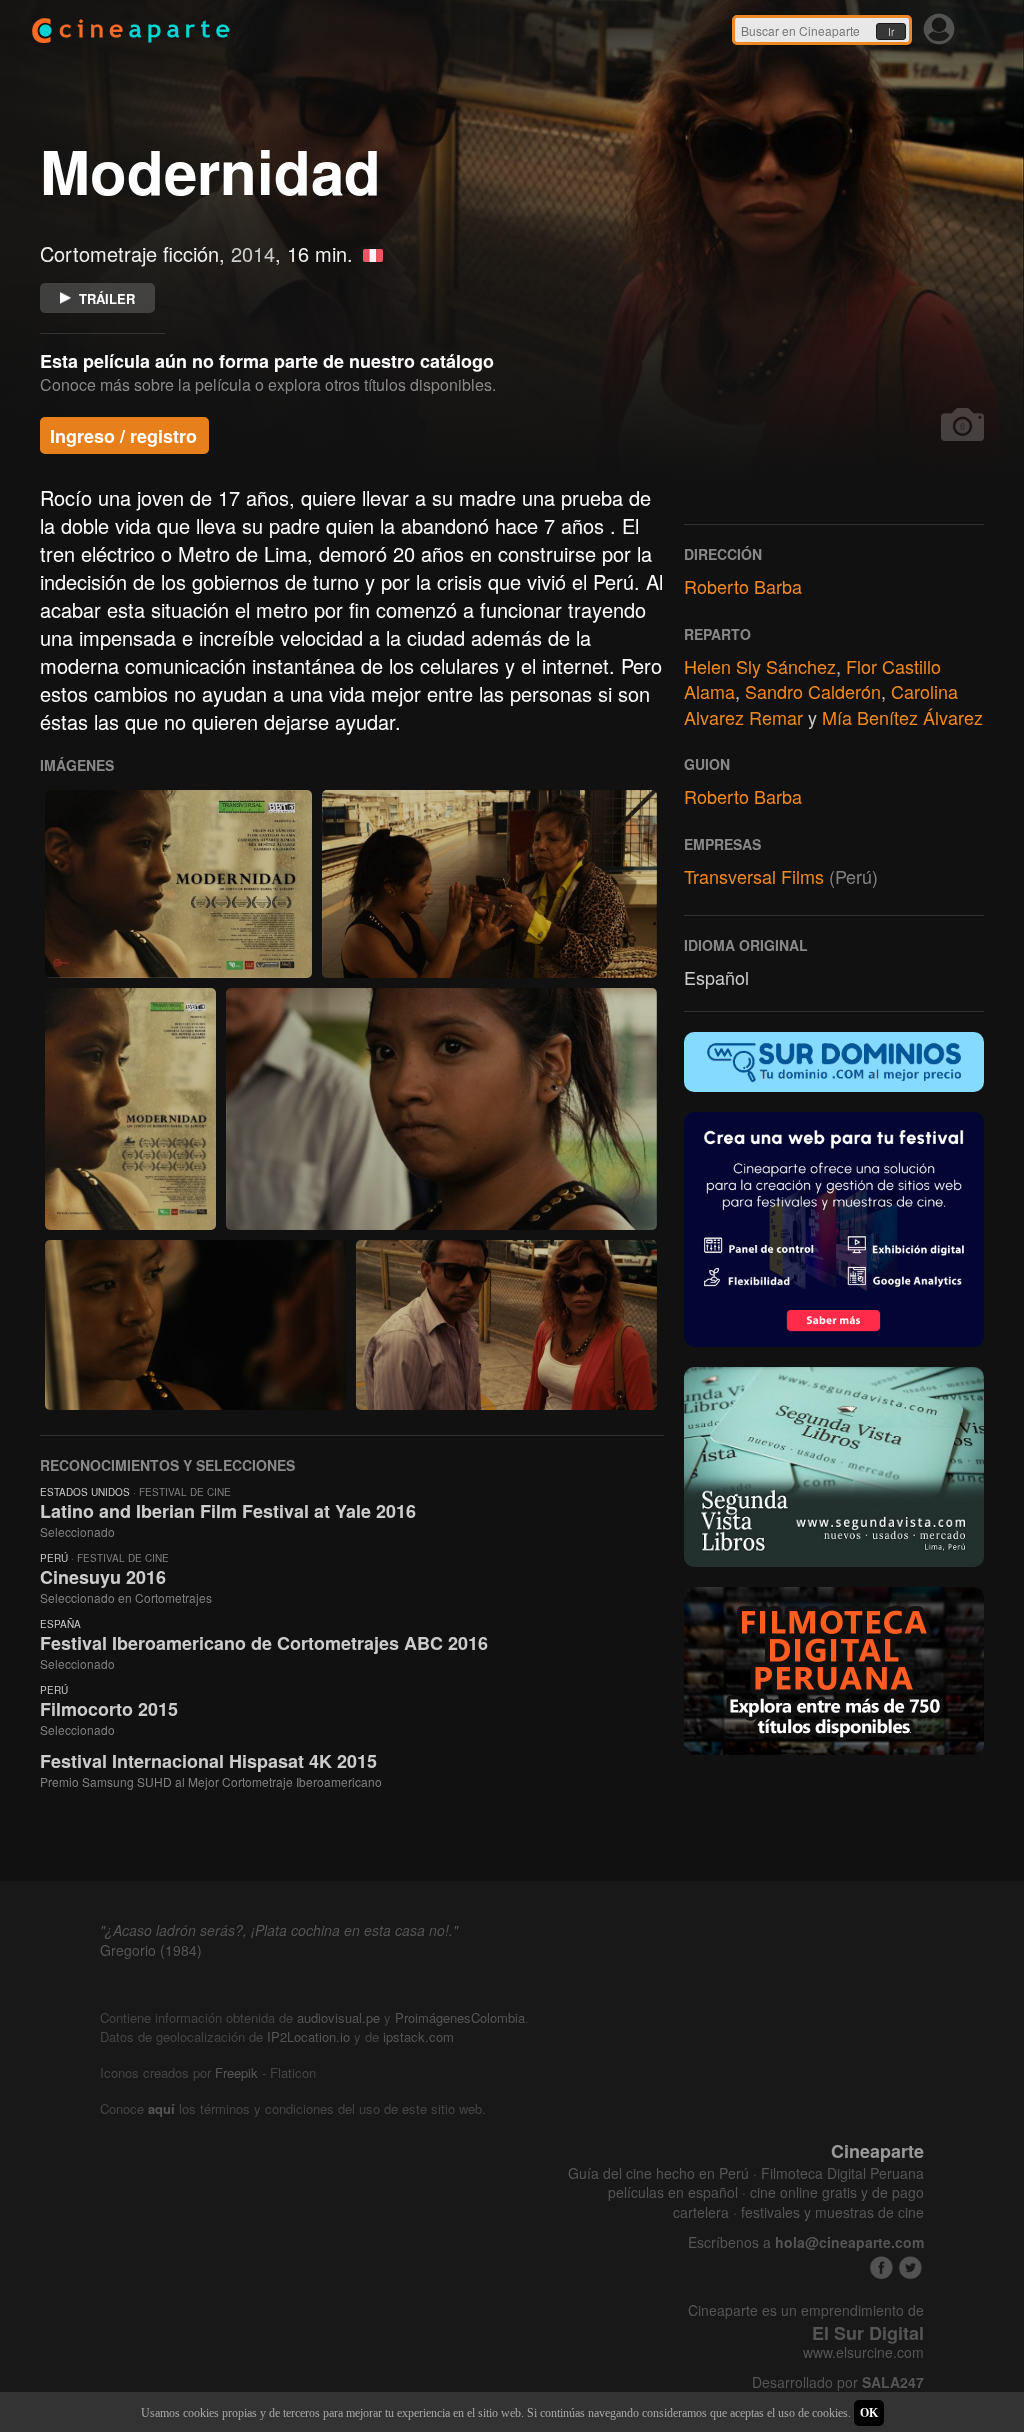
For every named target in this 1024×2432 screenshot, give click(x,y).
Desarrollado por (838, 2382)
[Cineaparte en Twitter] (910, 2267)
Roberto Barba (743, 586)
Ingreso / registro (123, 436)
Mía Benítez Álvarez (902, 717)
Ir (891, 32)
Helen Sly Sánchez (760, 666)
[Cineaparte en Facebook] (881, 2267)
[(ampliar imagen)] (178, 884)
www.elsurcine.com (863, 2352)
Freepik (236, 2072)
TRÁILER (107, 298)
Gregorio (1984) (151, 1950)
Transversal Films (754, 876)
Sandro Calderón (813, 691)
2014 (253, 253)
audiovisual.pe (338, 2017)
